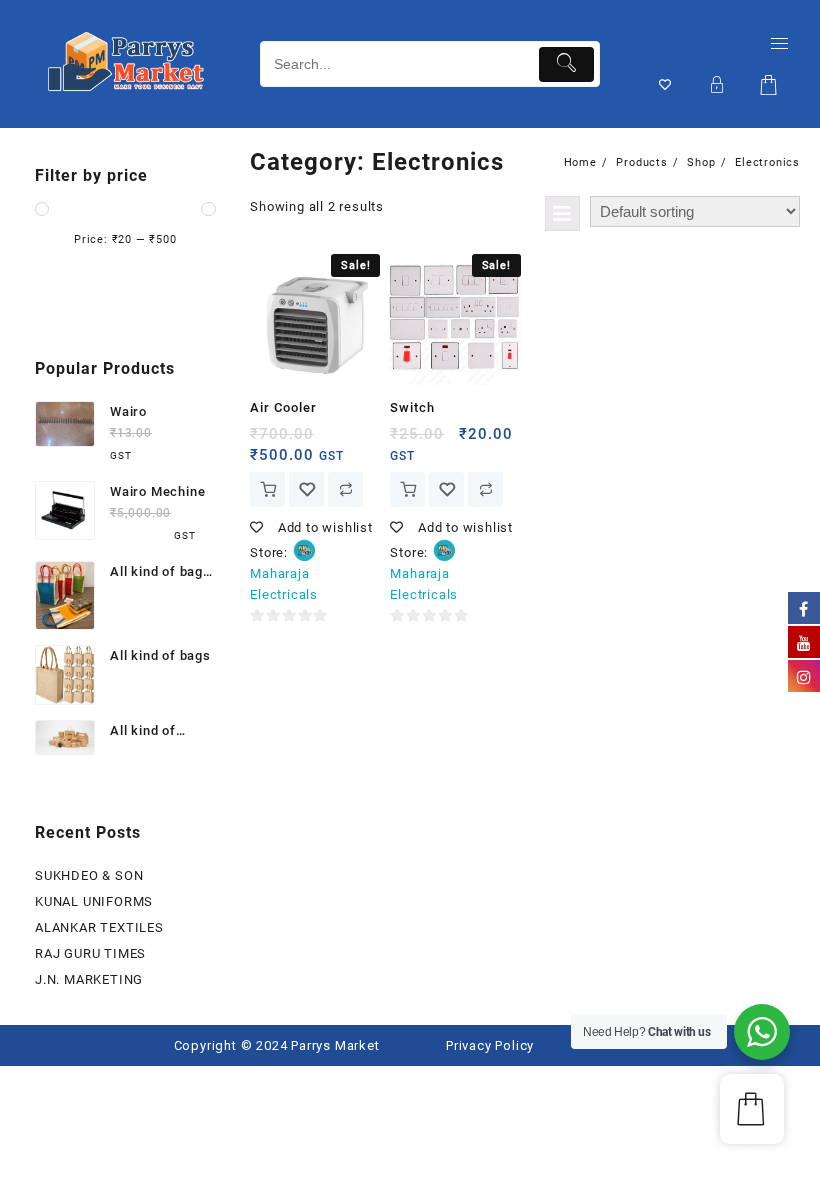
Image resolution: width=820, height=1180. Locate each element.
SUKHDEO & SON (89, 875)
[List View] (562, 213)
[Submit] (566, 64)
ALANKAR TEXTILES (99, 927)
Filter (125, 287)
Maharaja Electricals (284, 584)
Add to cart (267, 489)
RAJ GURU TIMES (90, 953)
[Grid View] (517, 213)
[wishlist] (306, 489)
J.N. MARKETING (89, 979)
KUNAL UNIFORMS (94, 901)
